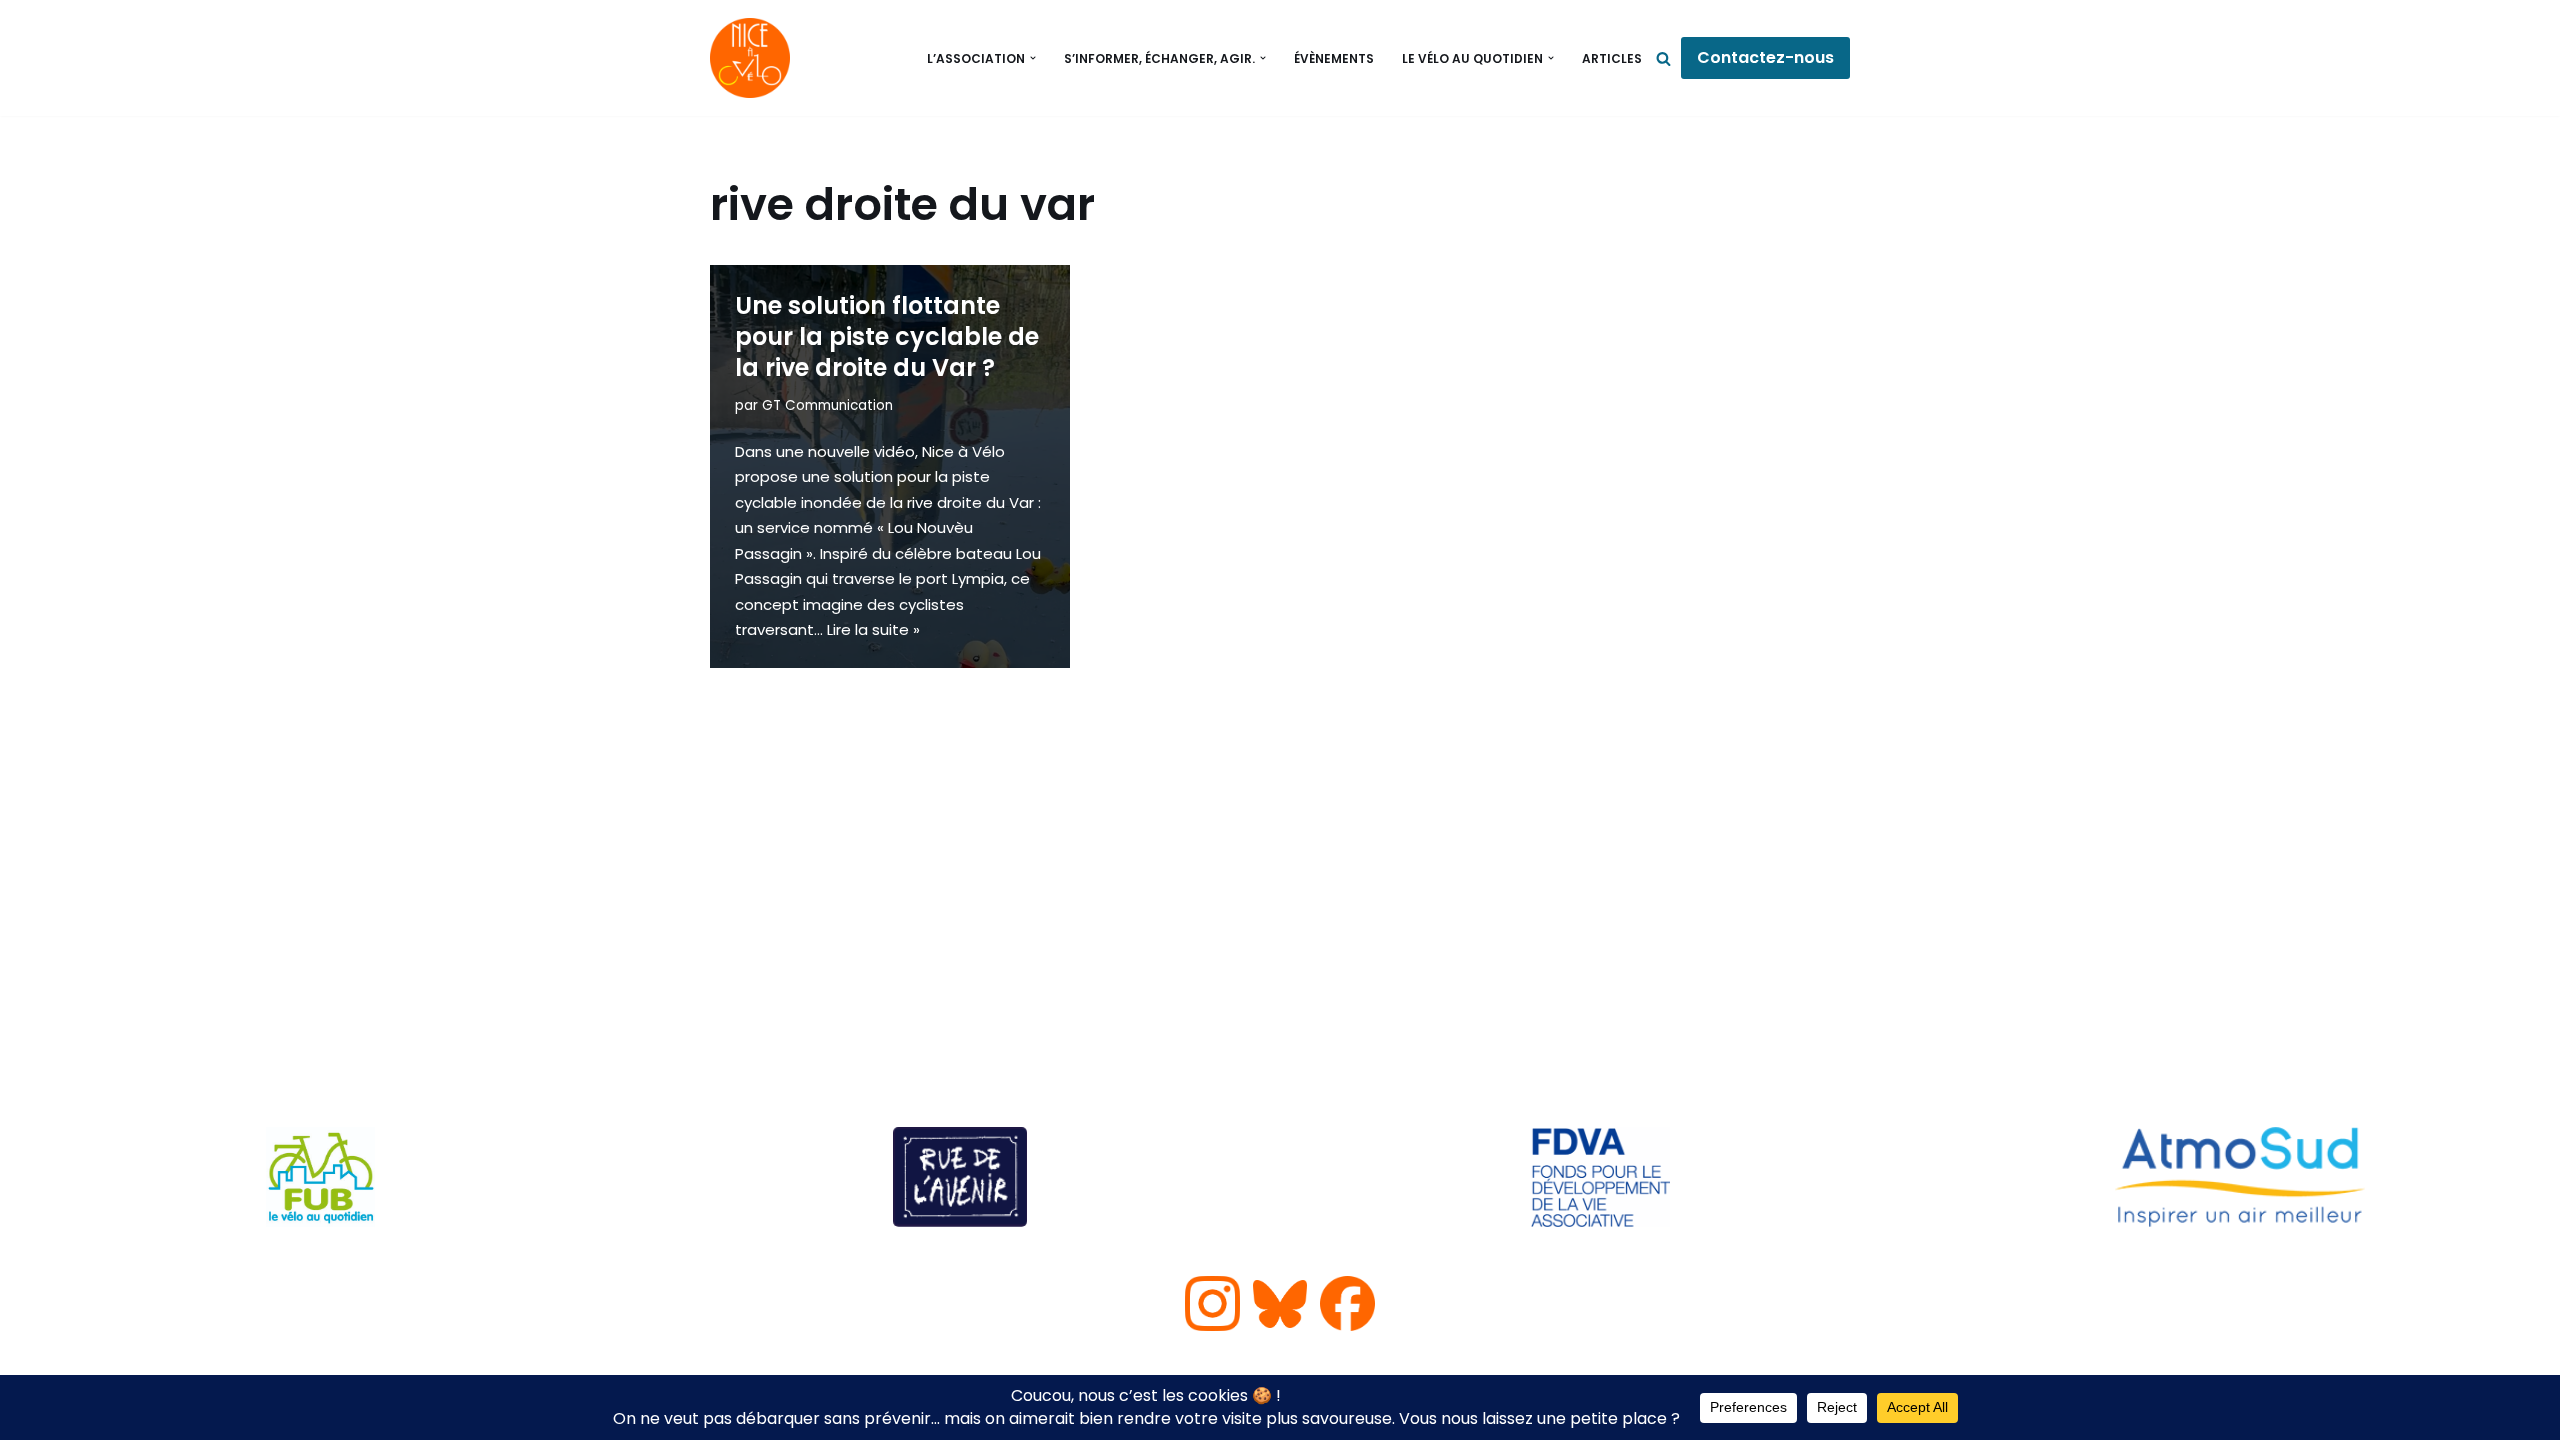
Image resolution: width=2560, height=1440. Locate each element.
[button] (1033, 58)
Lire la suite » (873, 629)
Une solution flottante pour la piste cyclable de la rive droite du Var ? (887, 336)
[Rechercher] (1663, 58)
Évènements (1334, 58)
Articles (1612, 58)
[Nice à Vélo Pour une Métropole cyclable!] (755, 58)
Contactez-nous (1765, 57)
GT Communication (827, 405)
